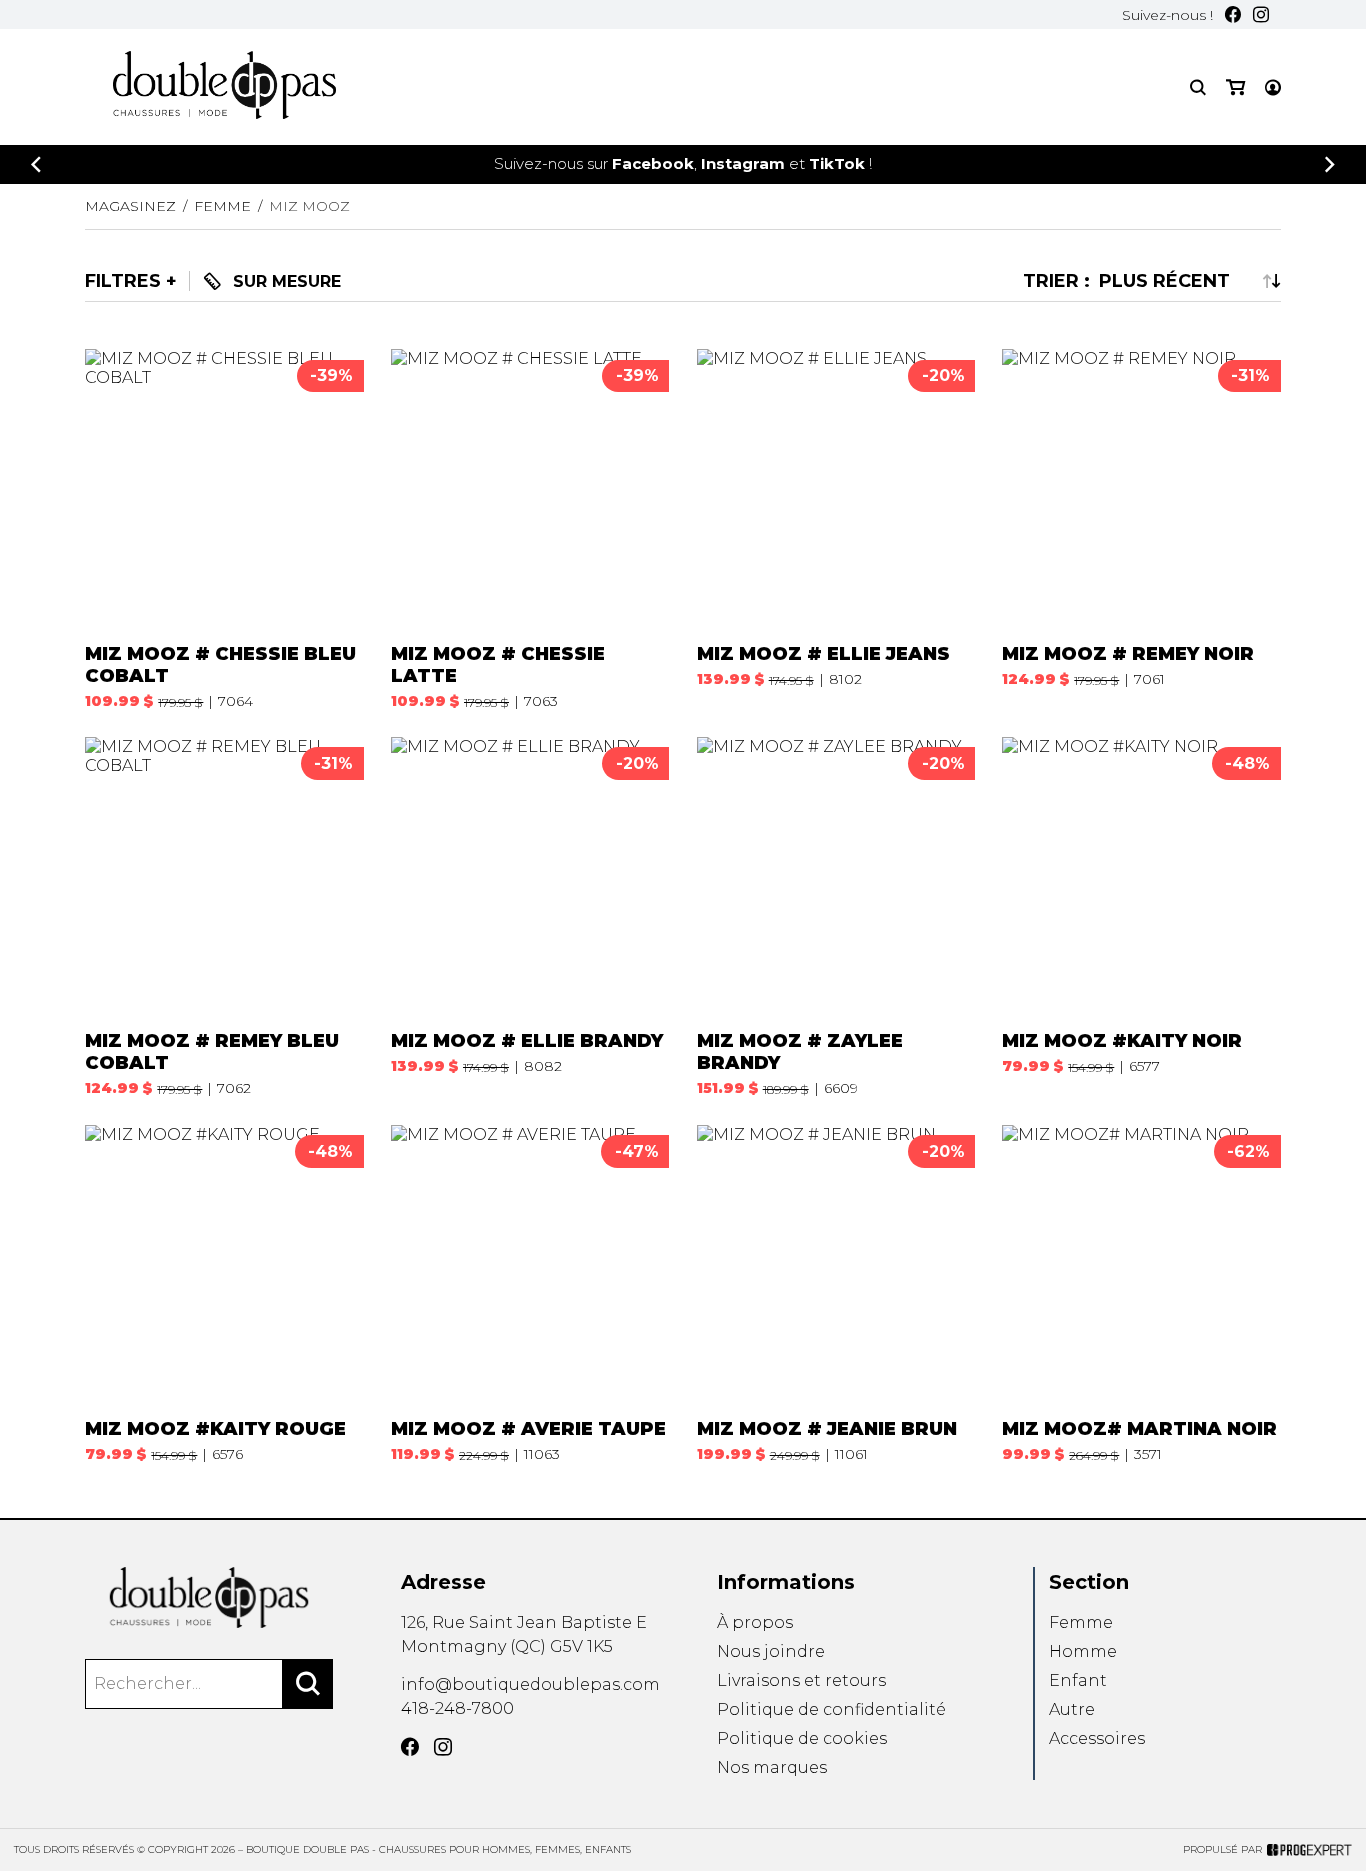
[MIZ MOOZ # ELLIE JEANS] (836, 529)
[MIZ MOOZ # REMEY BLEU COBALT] (224, 917)
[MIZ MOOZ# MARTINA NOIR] (1141, 1294)
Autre (1072, 1709)
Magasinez (130, 206)
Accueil (777, 97)
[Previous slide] (36, 164)
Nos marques (772, 1767)
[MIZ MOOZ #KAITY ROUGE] (224, 1294)
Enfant (1078, 1680)
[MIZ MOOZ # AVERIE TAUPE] (530, 1294)
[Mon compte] (1273, 87)
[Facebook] (1233, 14)
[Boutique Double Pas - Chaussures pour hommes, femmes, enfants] (209, 1597)
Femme (1081, 1622)
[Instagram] (1261, 14)
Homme (1083, 1651)
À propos (755, 1622)
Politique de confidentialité (831, 1709)
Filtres (123, 281)
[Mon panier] (1235, 87)
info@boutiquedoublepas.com (530, 1684)
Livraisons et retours (801, 1680)
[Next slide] (1330, 164)
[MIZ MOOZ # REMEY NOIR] (1141, 529)
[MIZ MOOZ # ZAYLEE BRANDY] (836, 917)
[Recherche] (1198, 87)
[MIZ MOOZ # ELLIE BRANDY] (530, 917)
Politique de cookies (802, 1738)
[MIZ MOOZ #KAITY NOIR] (1141, 917)
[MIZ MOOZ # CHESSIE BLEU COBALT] (224, 529)
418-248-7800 (457, 1708)
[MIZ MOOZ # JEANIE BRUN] (836, 1294)
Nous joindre (771, 1651)
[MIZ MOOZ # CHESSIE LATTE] (530, 529)
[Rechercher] (308, 1684)
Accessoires (1097, 1738)
